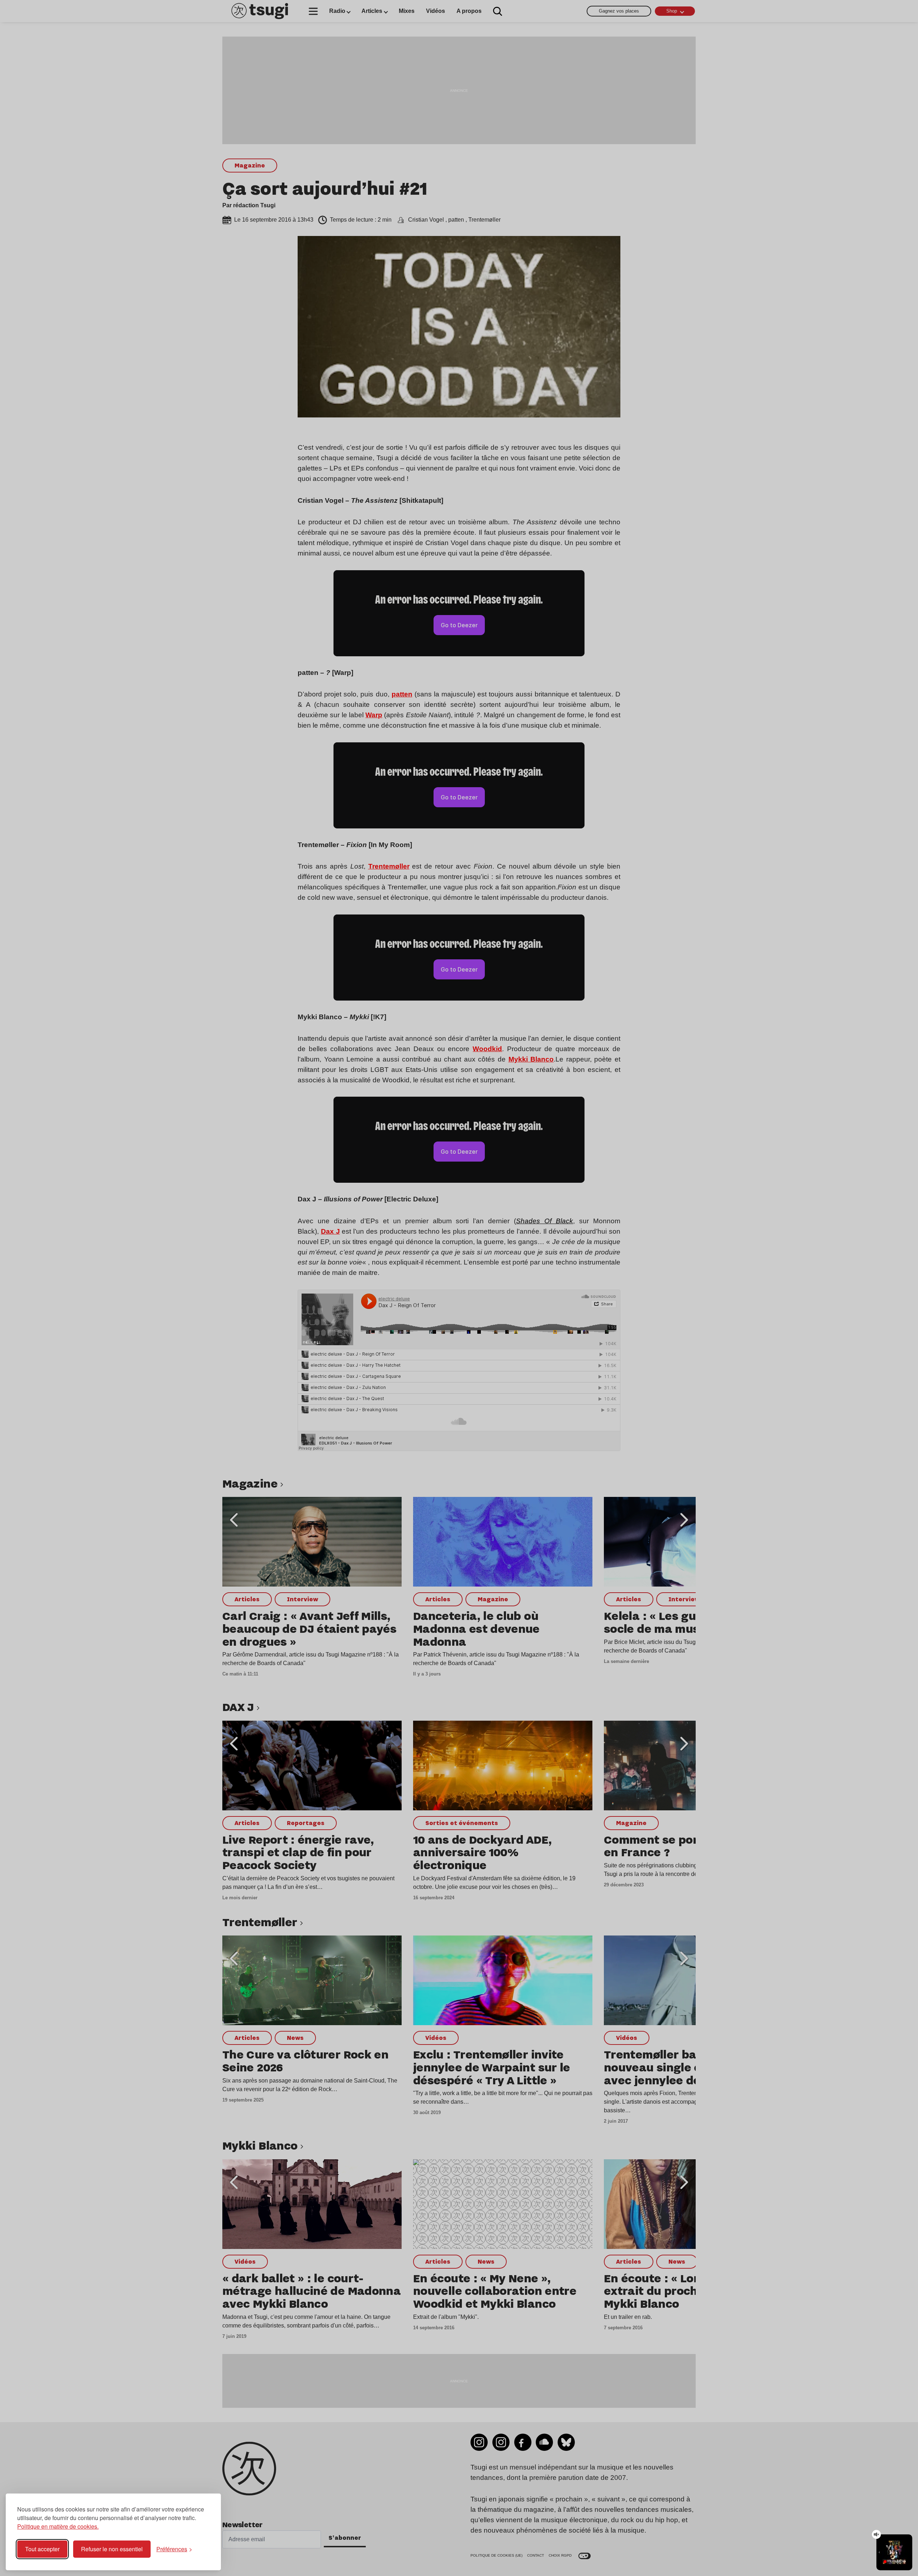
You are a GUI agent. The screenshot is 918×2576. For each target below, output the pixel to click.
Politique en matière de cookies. (58, 2526)
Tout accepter (42, 2549)
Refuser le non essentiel (112, 2549)
